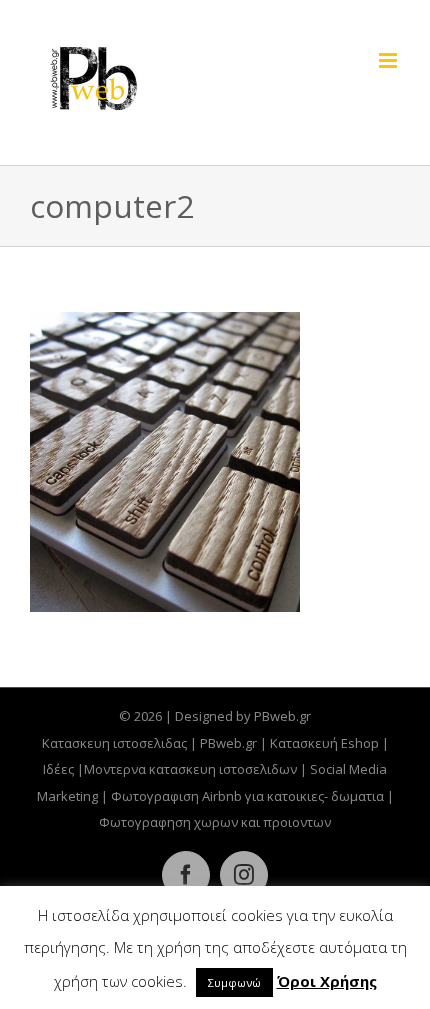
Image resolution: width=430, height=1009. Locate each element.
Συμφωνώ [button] (234, 982)
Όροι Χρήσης (327, 981)
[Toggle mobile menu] (389, 60)
